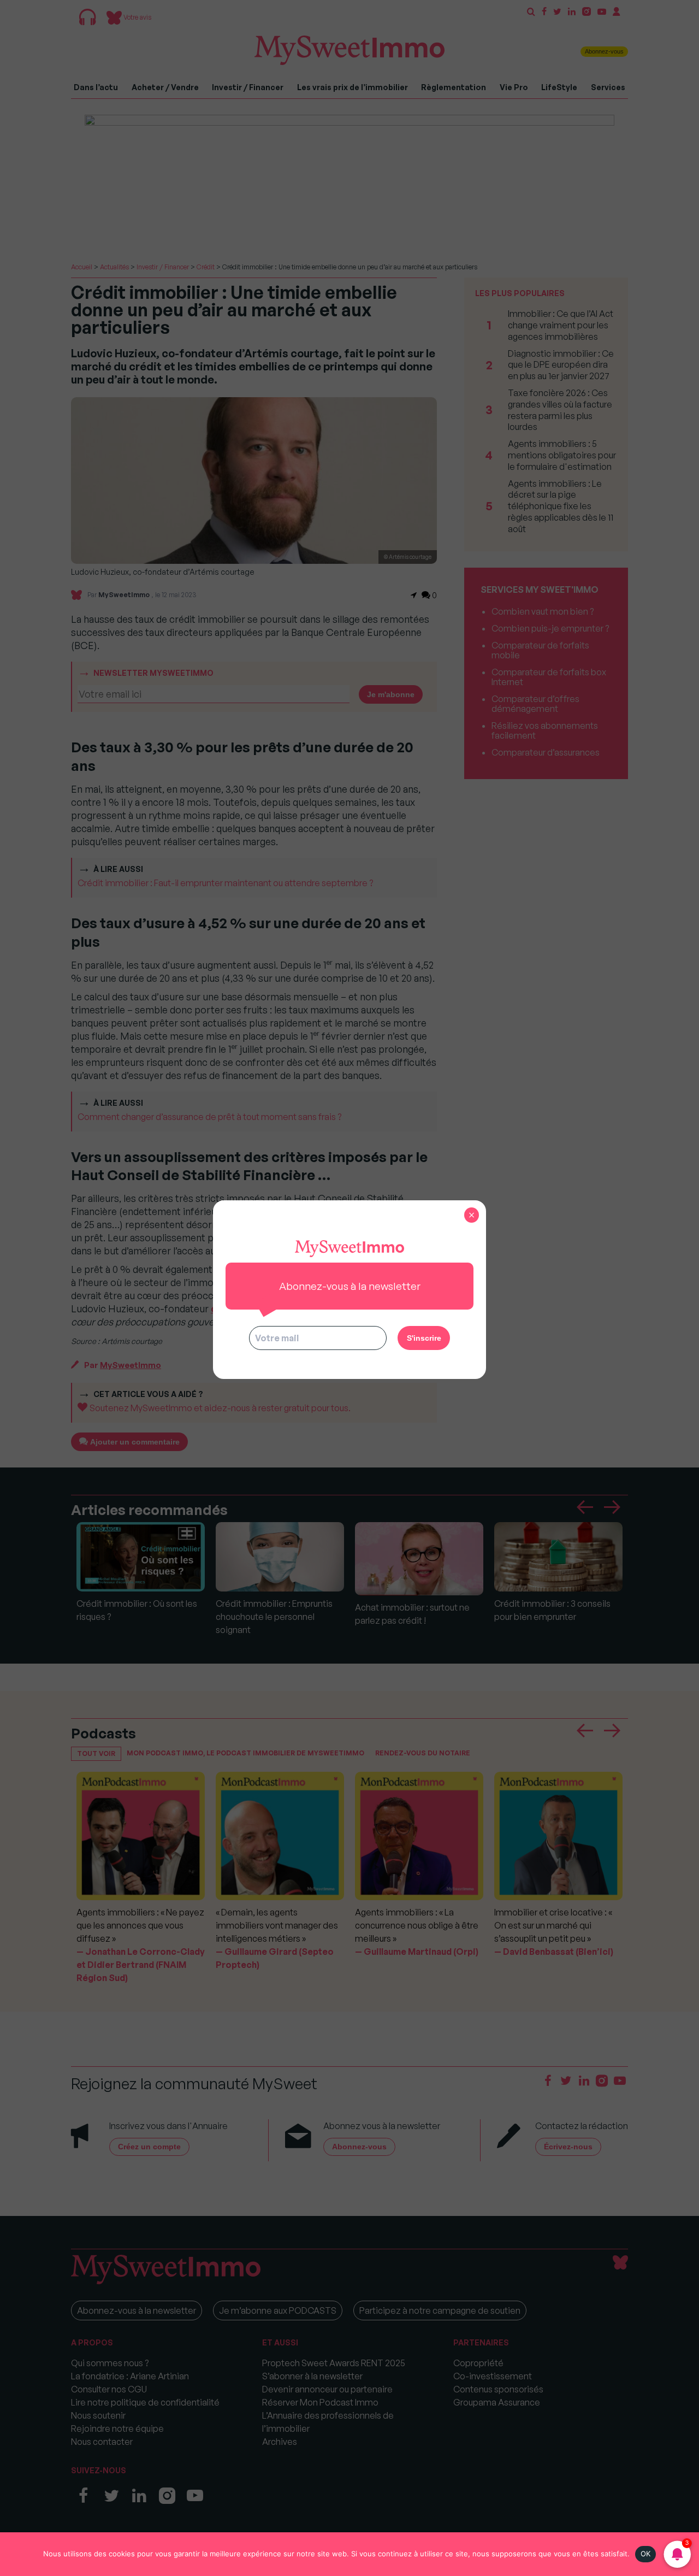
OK (646, 2554)
